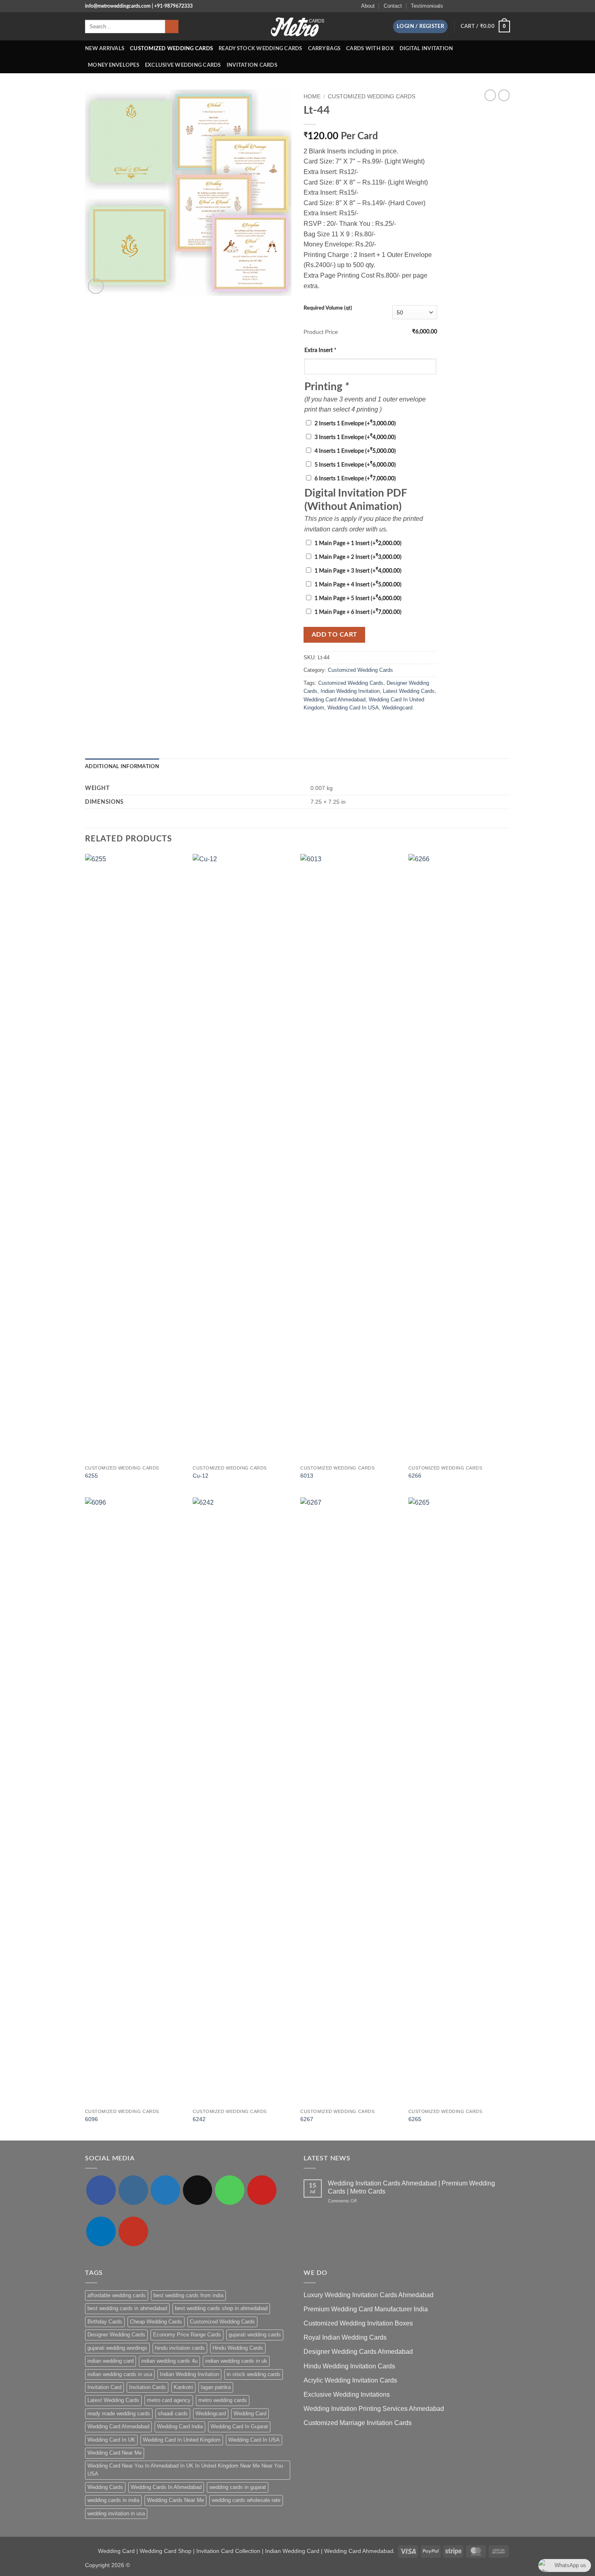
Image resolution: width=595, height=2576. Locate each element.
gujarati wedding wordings (117, 2348)
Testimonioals (427, 6)
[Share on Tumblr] (358, 725)
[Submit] (172, 27)
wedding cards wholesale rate (246, 2500)
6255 (91, 1476)
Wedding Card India (180, 2426)
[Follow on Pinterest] (491, 6)
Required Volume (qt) (328, 308)
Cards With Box (370, 49)
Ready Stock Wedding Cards (260, 49)
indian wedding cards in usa (120, 2374)
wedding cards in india (113, 2500)
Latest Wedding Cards (409, 691)
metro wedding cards (223, 2400)
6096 (91, 2119)
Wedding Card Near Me (115, 2453)
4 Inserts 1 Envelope (355, 451)
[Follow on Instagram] (459, 6)
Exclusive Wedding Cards (183, 65)
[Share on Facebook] (308, 725)
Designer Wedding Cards (116, 2335)
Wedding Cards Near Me (175, 2500)
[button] (420, 27)
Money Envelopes (114, 65)
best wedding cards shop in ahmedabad (221, 2308)
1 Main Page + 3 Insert (358, 571)
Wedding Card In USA (353, 708)
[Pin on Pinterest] (338, 725)
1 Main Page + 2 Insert (358, 557)
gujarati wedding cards (255, 2335)
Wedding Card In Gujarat (239, 2426)
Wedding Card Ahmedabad (335, 700)
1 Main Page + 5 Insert (358, 598)
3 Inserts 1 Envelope (355, 437)
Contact (393, 6)
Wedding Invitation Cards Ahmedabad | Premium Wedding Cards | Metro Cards (411, 2187)
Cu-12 (201, 1476)
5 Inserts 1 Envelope (355, 465)
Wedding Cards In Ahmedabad (166, 2487)
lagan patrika (216, 2387)
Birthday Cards (105, 2322)
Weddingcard (397, 708)
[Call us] (483, 6)
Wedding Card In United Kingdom (182, 2440)
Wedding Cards (105, 2487)
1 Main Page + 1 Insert (358, 543)
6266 (415, 1476)
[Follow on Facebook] (452, 6)
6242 (199, 2119)
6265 (415, 2119)
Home (312, 97)
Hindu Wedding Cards (238, 2348)
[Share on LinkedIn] (348, 725)
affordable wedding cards (117, 2295)
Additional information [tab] (122, 767)
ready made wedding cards (119, 2414)
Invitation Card (104, 2387)
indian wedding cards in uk (236, 2361)
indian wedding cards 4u (169, 2361)
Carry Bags (324, 49)
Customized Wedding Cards (171, 49)
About (368, 6)
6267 (307, 2119)
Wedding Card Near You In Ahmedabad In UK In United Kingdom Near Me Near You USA (185, 2470)
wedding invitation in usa (116, 2513)
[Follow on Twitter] (467, 6)
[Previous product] (504, 95)
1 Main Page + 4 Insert (358, 585)
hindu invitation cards (180, 2348)
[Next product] (490, 95)
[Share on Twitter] (319, 725)
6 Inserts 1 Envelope (355, 479)
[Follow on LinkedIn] (498, 6)
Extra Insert (320, 350)
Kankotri (183, 2387)
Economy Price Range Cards (187, 2335)
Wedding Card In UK (111, 2440)
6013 (307, 1476)
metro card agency (169, 2400)
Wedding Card (250, 2414)
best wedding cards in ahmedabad (127, 2308)
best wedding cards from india (188, 2295)
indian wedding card (110, 2361)
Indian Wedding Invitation (350, 691)
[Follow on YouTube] (506, 6)
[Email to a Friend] (328, 725)
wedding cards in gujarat (238, 2487)
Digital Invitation (426, 49)
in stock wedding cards (254, 2374)
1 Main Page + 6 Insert (358, 612)
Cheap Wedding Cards (156, 2322)
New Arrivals (105, 49)
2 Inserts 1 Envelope (355, 424)
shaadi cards (173, 2414)
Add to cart (335, 635)
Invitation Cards (252, 65)
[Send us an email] (475, 6)
